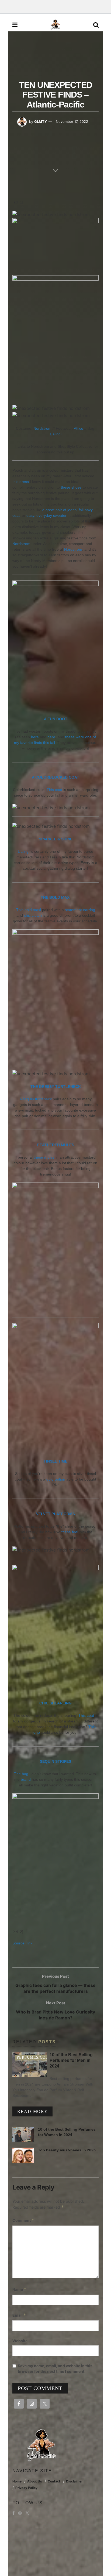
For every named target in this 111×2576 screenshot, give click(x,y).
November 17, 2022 (72, 121)
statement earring (80, 910)
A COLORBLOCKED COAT (55, 777)
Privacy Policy (26, 2488)
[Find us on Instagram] (20, 2513)
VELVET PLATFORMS (55, 1514)
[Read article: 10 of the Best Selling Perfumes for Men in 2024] (30, 2065)
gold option (56, 1479)
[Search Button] (96, 25)
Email (19, 2315)
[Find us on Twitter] (27, 2513)
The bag (21, 1774)
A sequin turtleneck (36, 1099)
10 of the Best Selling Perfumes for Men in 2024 (71, 2060)
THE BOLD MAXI (56, 897)
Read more (35, 2111)
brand (26, 1779)
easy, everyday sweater (46, 515)
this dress (21, 482)
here (35, 737)
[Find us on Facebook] (13, 2513)
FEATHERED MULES (56, 1145)
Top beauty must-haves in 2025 (67, 2150)
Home (17, 2481)
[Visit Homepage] (55, 25)
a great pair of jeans (59, 510)
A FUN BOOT (56, 719)
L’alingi (56, 434)
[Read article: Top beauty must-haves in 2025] (23, 2155)
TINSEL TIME (55, 1461)
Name (19, 2289)
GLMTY (41, 121)
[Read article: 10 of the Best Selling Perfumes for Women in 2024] (23, 2135)
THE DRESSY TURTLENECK (56, 1087)
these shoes (71, 487)
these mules (44, 1157)
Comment (23, 2220)
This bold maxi (29, 910)
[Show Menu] (15, 25)
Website (20, 2341)
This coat (54, 790)
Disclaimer (74, 2481)
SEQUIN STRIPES (55, 1761)
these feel (70, 1532)
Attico (79, 428)
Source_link (22, 1943)
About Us (35, 2481)
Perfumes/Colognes (39, 2057)
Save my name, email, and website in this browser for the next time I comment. (55, 2369)
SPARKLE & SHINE (56, 839)
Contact (54, 2481)
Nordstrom (42, 428)
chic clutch (33, 915)
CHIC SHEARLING (55, 1703)
